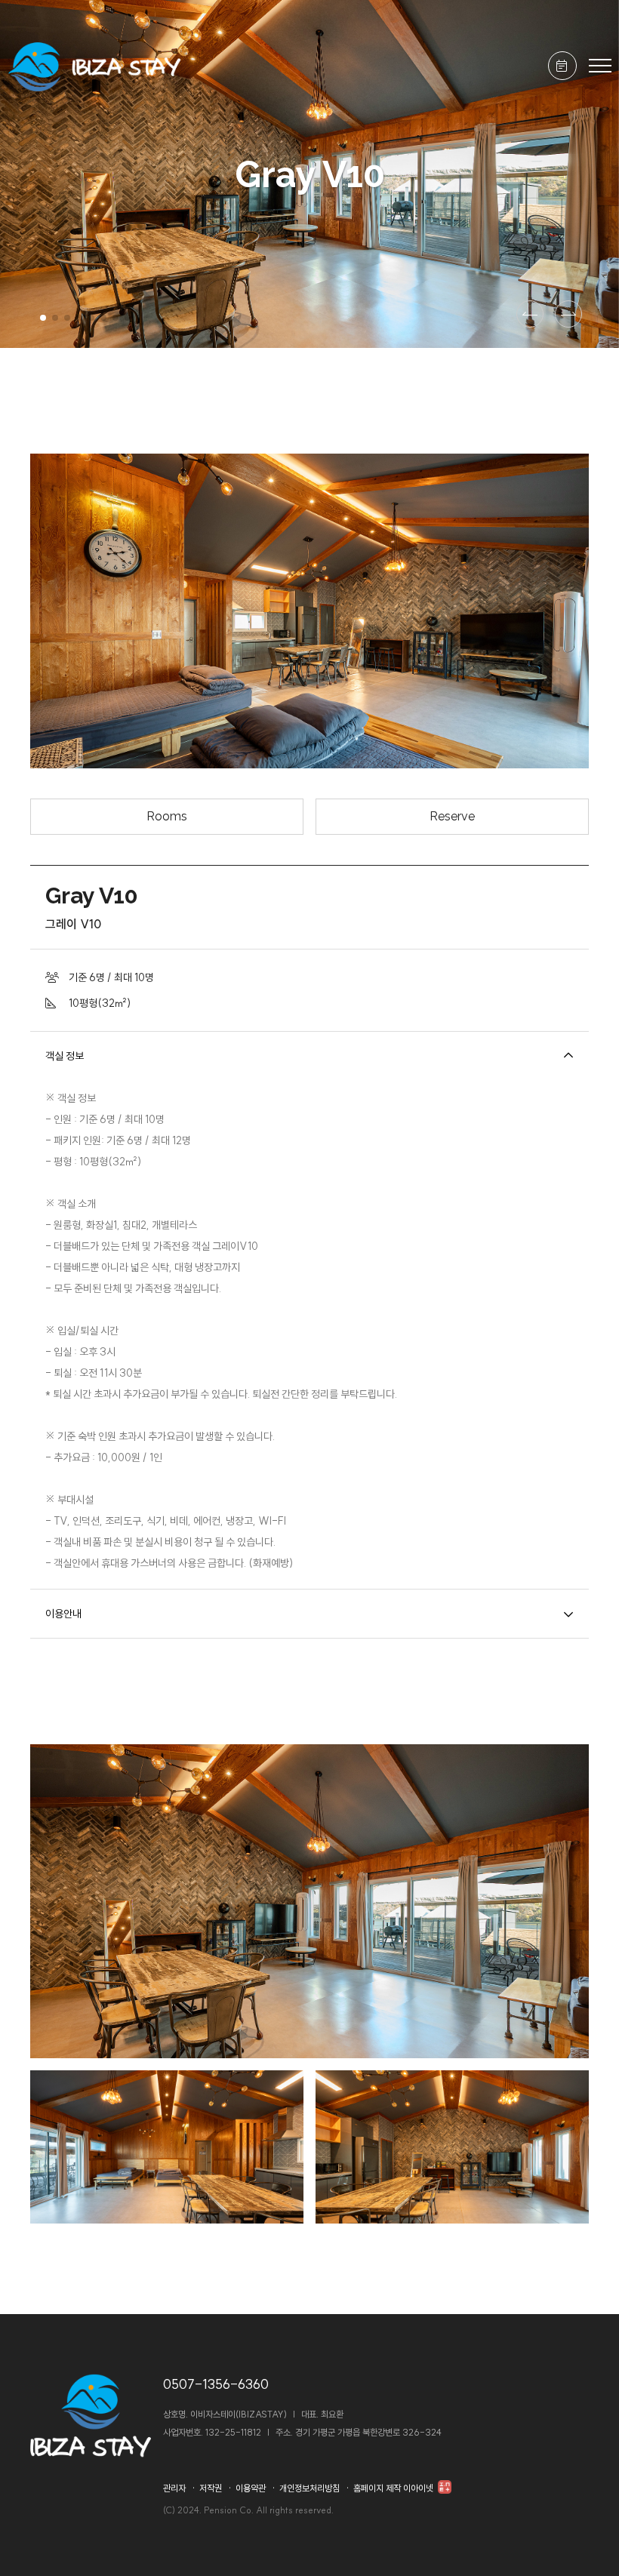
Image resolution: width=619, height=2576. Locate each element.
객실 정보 (65, 1056)
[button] (43, 318)
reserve (452, 816)
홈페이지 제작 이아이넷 (394, 2488)
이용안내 (63, 1614)
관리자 (174, 2488)
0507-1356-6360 (216, 2384)
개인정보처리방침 (309, 2488)
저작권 (211, 2488)
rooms (167, 816)
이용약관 (251, 2488)
